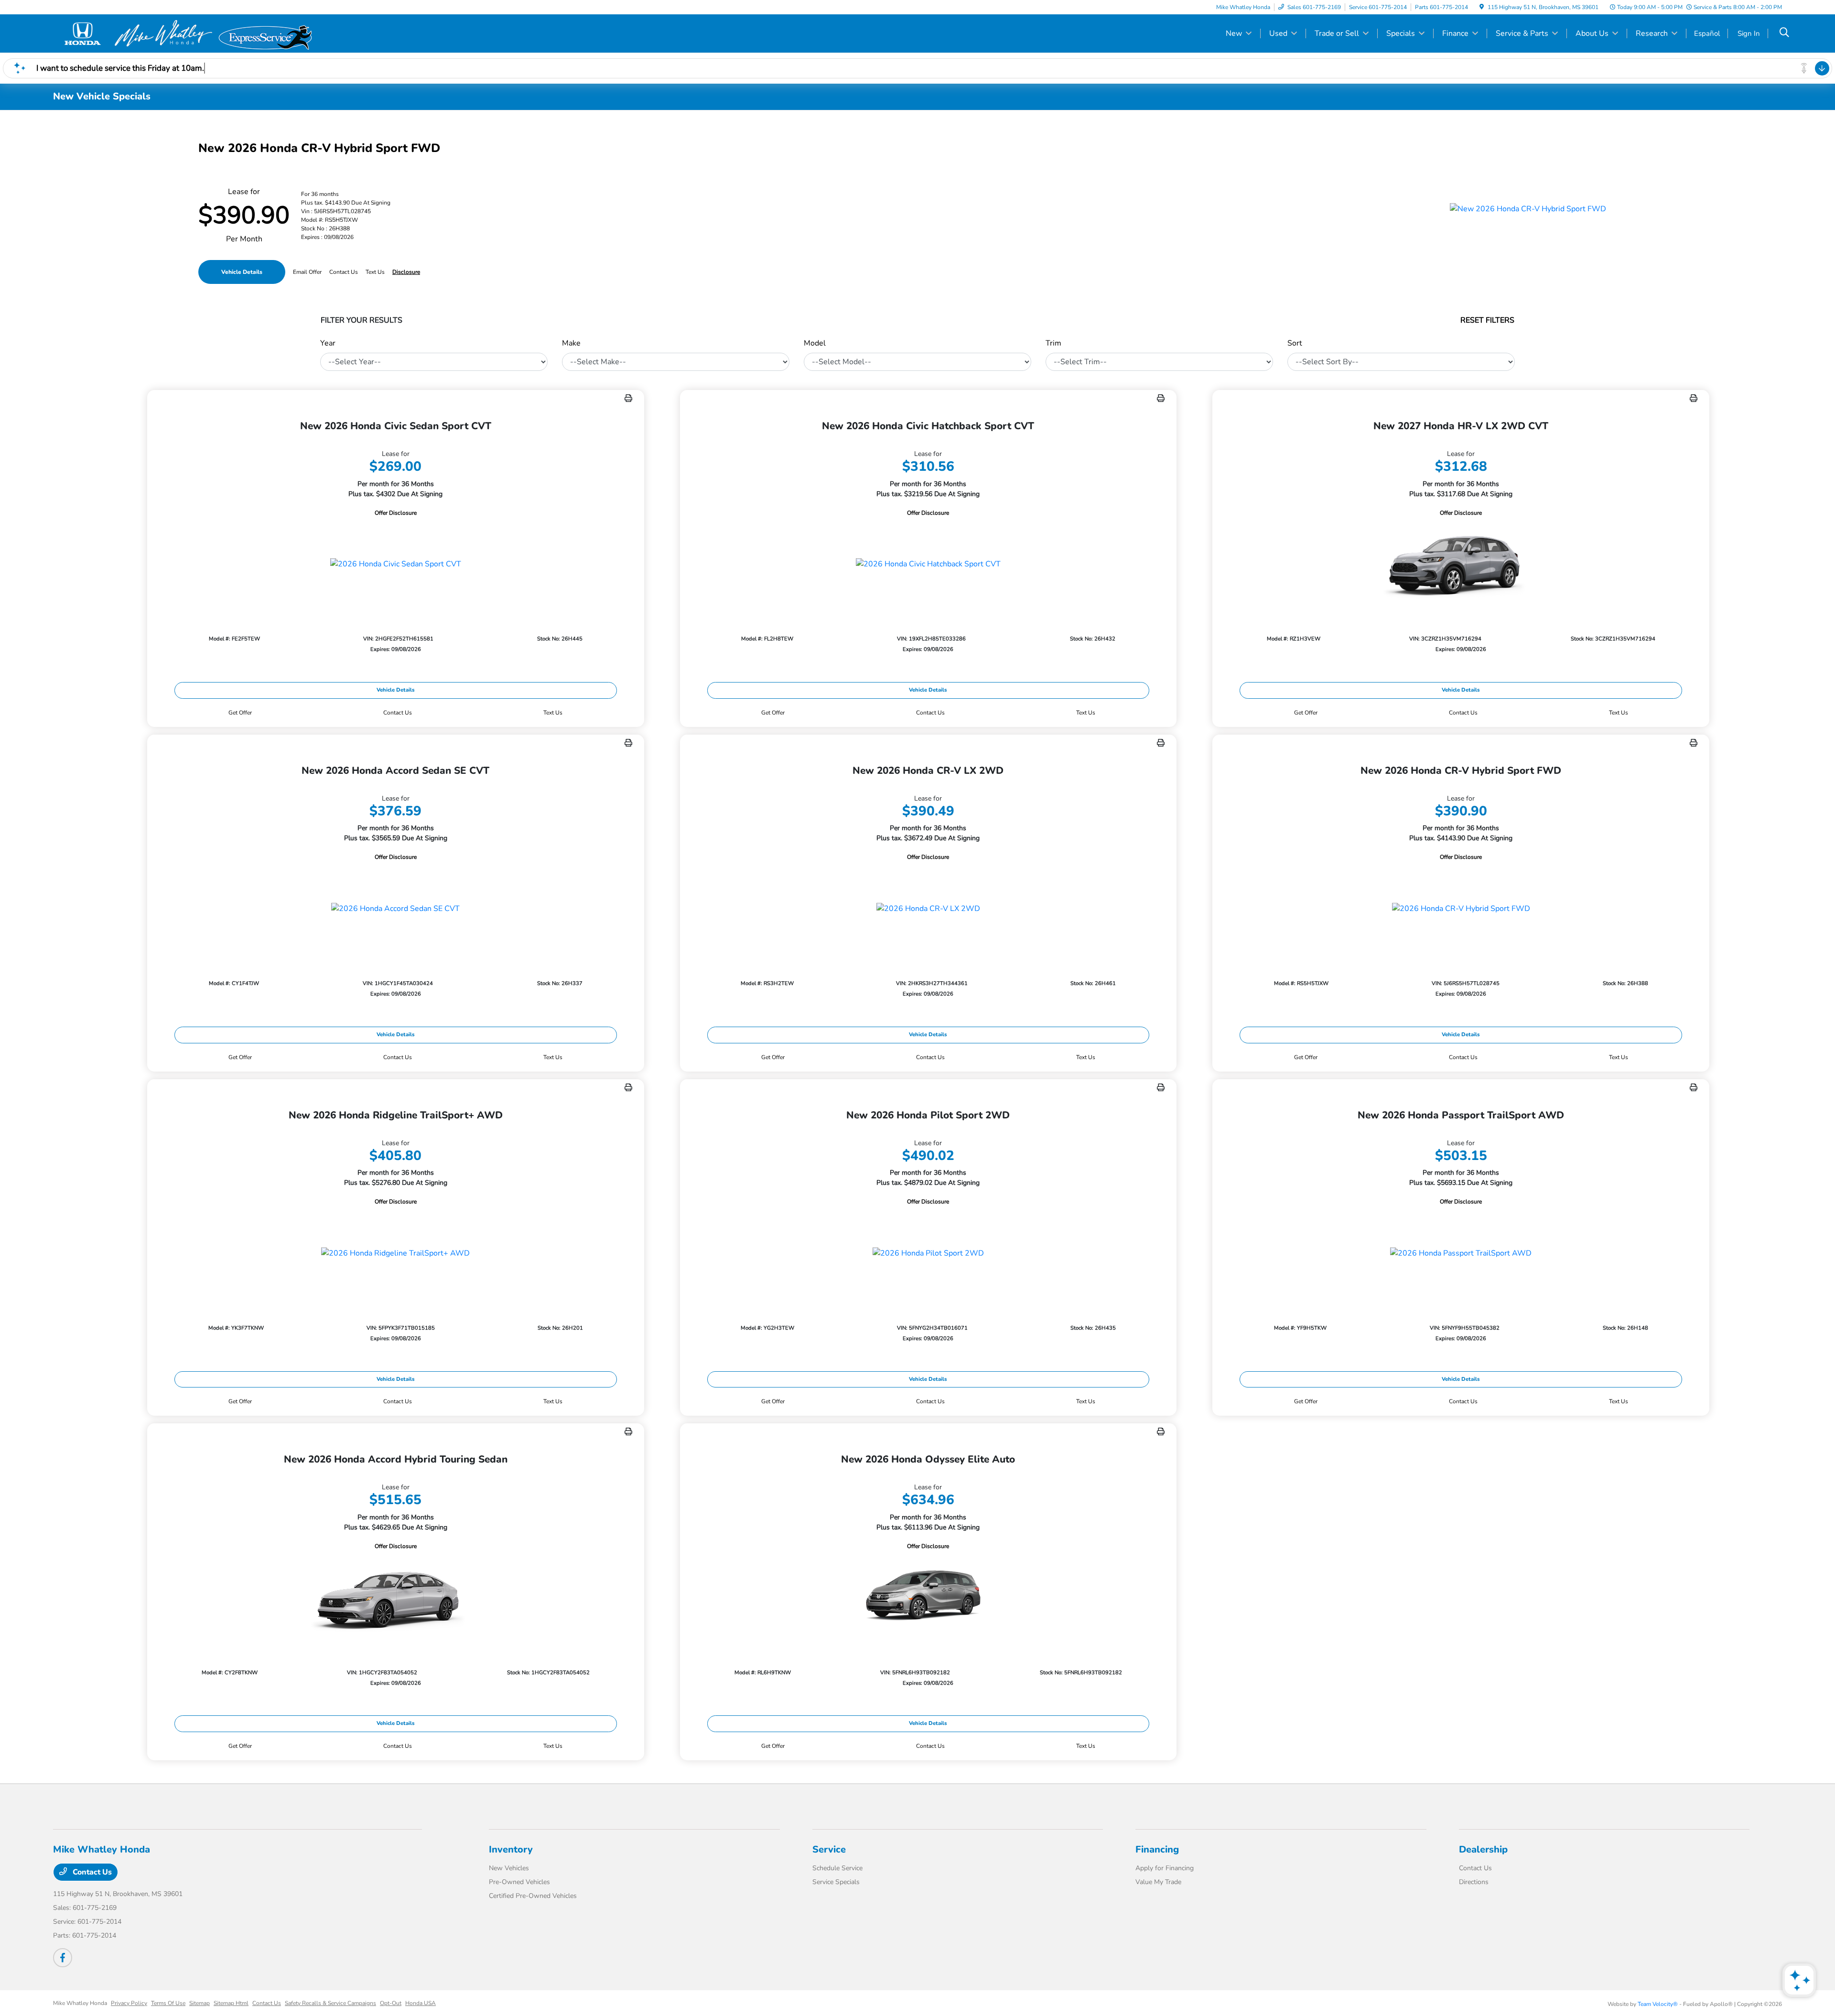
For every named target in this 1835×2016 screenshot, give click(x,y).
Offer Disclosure (396, 513)
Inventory (511, 1849)
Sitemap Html (231, 2003)
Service (829, 1849)
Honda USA (421, 2003)
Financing (1157, 1849)
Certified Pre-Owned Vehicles (533, 1896)
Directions (1474, 1882)
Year (328, 343)
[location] (1482, 7)
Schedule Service (837, 1868)
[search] (1784, 33)
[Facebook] (63, 1958)
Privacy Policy (129, 2003)
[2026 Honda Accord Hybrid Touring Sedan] (396, 1598)
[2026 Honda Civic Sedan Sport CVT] (396, 564)
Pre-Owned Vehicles (519, 1882)
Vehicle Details (242, 272)
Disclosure (406, 272)
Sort (1295, 343)
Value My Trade (1158, 1882)
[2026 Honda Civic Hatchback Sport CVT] (928, 564)
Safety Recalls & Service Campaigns (330, 2003)
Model (815, 343)
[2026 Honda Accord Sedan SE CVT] (396, 908)
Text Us (553, 713)
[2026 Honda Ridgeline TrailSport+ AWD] (396, 1253)
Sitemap (200, 2003)
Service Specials (836, 1882)
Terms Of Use (168, 2003)
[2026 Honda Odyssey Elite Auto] (928, 1598)
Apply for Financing (1165, 1868)
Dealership (1483, 1849)
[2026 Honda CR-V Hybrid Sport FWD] (1461, 908)
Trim (1053, 343)
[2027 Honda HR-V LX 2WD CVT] (1461, 564)
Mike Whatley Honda (80, 2003)
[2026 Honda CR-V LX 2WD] (928, 908)
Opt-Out (391, 2003)
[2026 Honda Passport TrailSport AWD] (1461, 1253)
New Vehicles (509, 1868)
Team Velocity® (1658, 2004)
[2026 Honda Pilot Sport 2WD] (928, 1253)
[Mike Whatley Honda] (135, 33)
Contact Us (91, 1872)
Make (571, 343)
